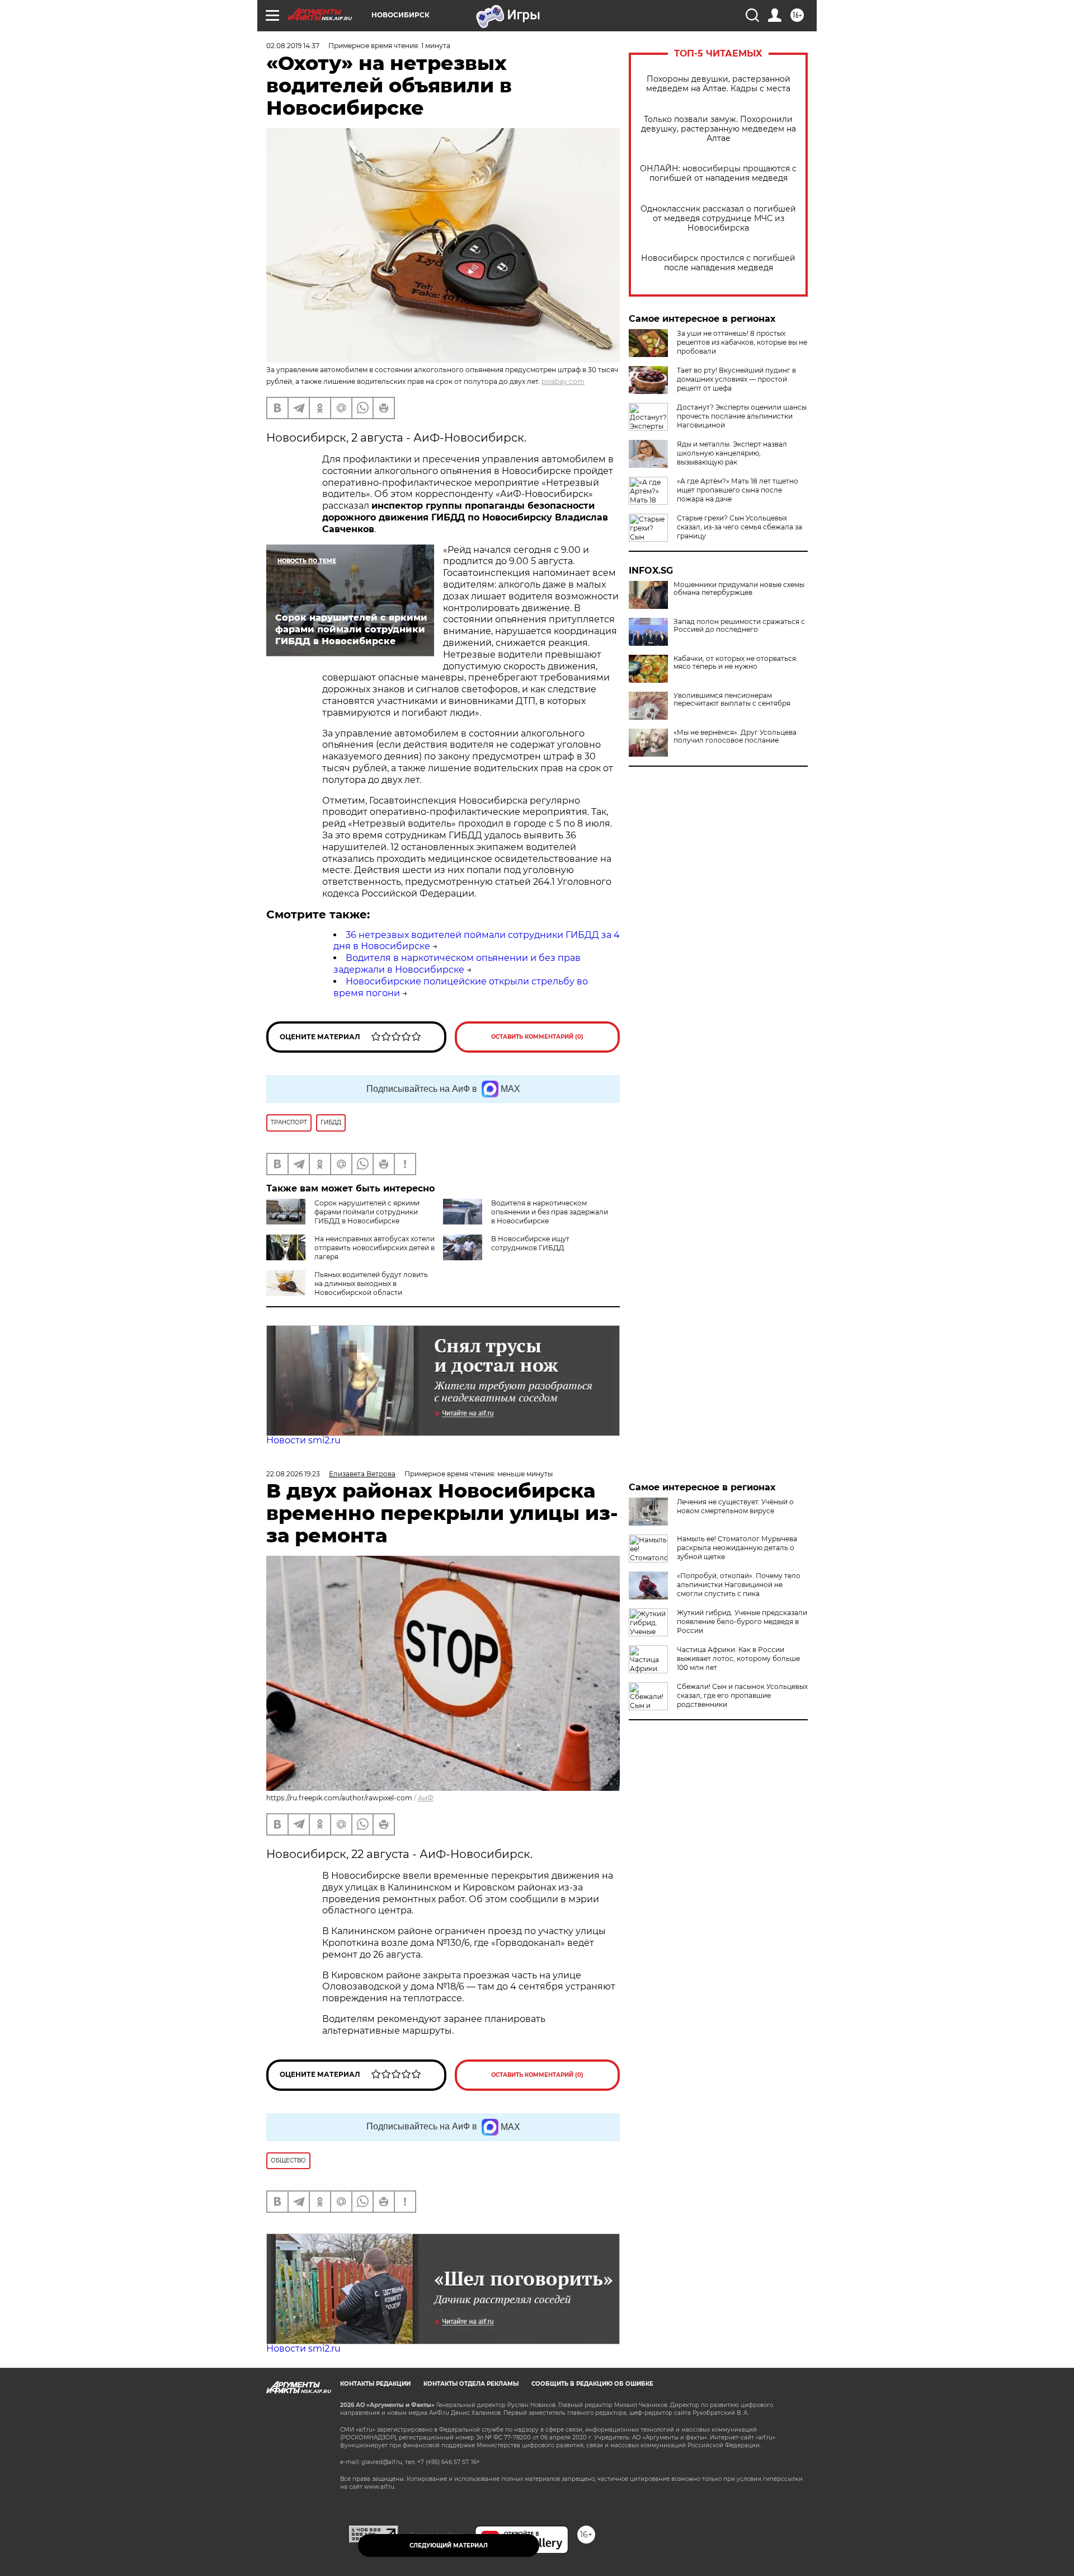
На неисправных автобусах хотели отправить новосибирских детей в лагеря (375, 1248)
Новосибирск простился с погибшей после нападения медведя (718, 263)
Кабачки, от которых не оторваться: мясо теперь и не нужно (736, 663)
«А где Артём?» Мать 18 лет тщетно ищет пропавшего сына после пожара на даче (738, 490)
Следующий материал (449, 2545)
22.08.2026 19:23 (293, 1474)
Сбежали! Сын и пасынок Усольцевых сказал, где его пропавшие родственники (742, 1695)
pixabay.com (563, 381)
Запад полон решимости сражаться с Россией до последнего (739, 626)
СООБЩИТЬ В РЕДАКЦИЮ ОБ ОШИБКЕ (592, 2384)
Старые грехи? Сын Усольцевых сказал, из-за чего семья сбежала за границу (739, 527)
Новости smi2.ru (303, 1440)
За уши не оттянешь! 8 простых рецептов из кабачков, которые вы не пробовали (742, 342)
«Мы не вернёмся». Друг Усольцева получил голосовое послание (735, 736)
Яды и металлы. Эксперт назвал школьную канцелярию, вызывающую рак (732, 453)
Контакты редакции (375, 2384)
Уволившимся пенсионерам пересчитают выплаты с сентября (732, 700)
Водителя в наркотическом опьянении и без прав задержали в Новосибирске (457, 964)
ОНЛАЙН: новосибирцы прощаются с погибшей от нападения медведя (718, 173)
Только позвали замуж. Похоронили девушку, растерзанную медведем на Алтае (719, 129)
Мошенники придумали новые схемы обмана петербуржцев (739, 589)
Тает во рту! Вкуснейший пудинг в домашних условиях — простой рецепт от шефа (736, 379)
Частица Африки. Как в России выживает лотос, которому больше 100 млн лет (738, 1658)
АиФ (426, 1798)
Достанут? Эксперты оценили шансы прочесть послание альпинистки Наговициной (742, 416)
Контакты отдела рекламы (471, 2384)
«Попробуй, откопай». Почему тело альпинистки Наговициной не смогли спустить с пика (739, 1585)
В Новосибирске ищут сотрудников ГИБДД (530, 1243)
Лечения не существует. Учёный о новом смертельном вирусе (735, 1506)
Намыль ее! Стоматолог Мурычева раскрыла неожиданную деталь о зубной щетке (737, 1548)
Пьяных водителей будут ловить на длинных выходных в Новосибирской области (371, 1284)
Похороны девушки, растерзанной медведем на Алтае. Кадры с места (718, 84)
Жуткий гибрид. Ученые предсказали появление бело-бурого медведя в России (742, 1622)
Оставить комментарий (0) (537, 1037)
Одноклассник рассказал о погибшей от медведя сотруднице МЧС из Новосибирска (718, 219)
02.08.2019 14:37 (293, 46)
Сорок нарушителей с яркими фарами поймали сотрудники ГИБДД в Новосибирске (367, 1212)
